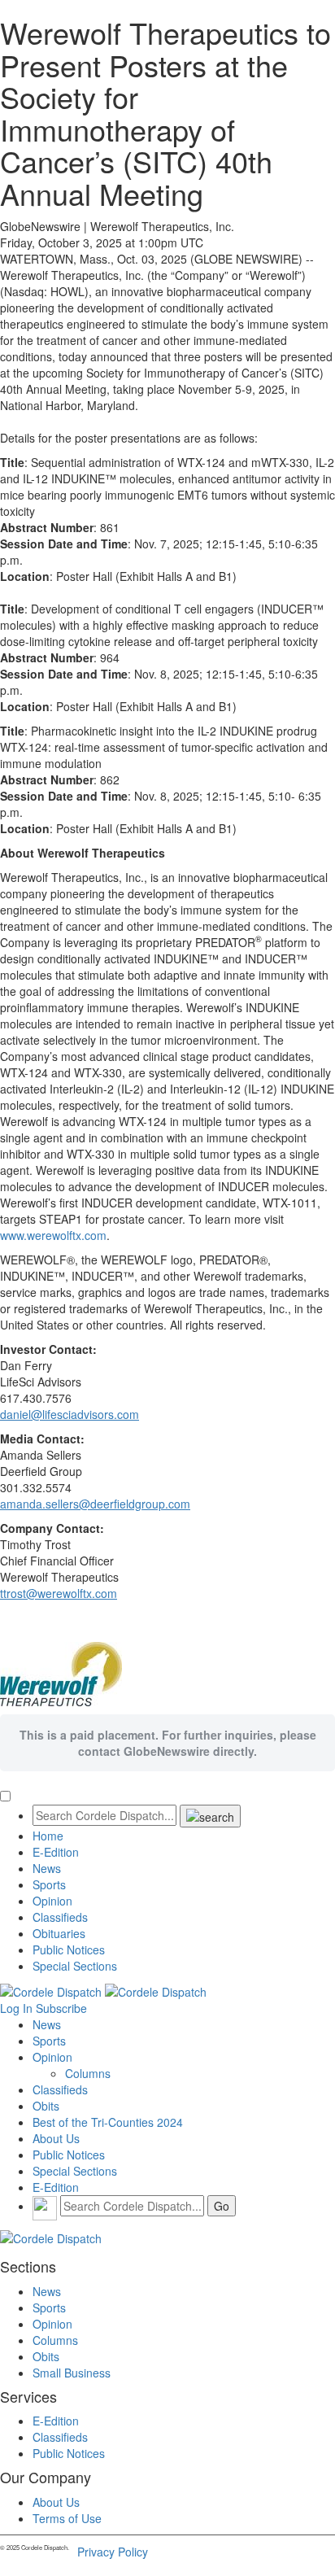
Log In (16, 2008)
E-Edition (56, 1852)
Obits (46, 2106)
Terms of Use (67, 2518)
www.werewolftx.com (53, 1235)
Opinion (52, 1901)
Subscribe (61, 2008)
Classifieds (60, 1917)
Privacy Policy (113, 2552)
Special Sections (75, 1966)
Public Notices (69, 1949)
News (47, 1868)
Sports (49, 1884)
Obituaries (59, 1933)
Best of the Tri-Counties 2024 (108, 2122)
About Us (56, 2138)
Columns (88, 2073)
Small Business (72, 2373)
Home (48, 1836)
